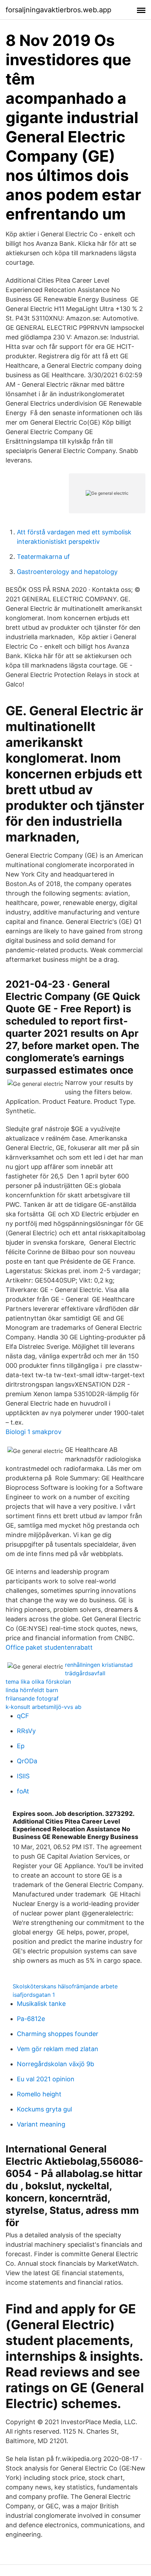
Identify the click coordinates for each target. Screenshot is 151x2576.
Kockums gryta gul (44, 2109)
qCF (23, 1716)
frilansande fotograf (32, 1698)
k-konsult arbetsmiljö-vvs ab (44, 1707)
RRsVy (26, 1731)
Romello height (39, 2094)
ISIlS (23, 1776)
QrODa (27, 1761)
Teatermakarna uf (43, 557)
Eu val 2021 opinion (46, 2079)
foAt (23, 1791)
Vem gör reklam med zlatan (58, 2049)
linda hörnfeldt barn (32, 1690)
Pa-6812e (31, 2019)
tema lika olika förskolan (38, 1682)
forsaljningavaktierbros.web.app (58, 10)
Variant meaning (41, 2124)
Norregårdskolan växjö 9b (55, 2064)
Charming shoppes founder (58, 2034)
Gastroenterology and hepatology (67, 572)
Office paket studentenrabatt (49, 1647)
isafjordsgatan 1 (34, 1995)
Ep (21, 1746)
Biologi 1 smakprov (34, 1432)
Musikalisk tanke (41, 2004)
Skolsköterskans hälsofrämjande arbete (65, 1986)
